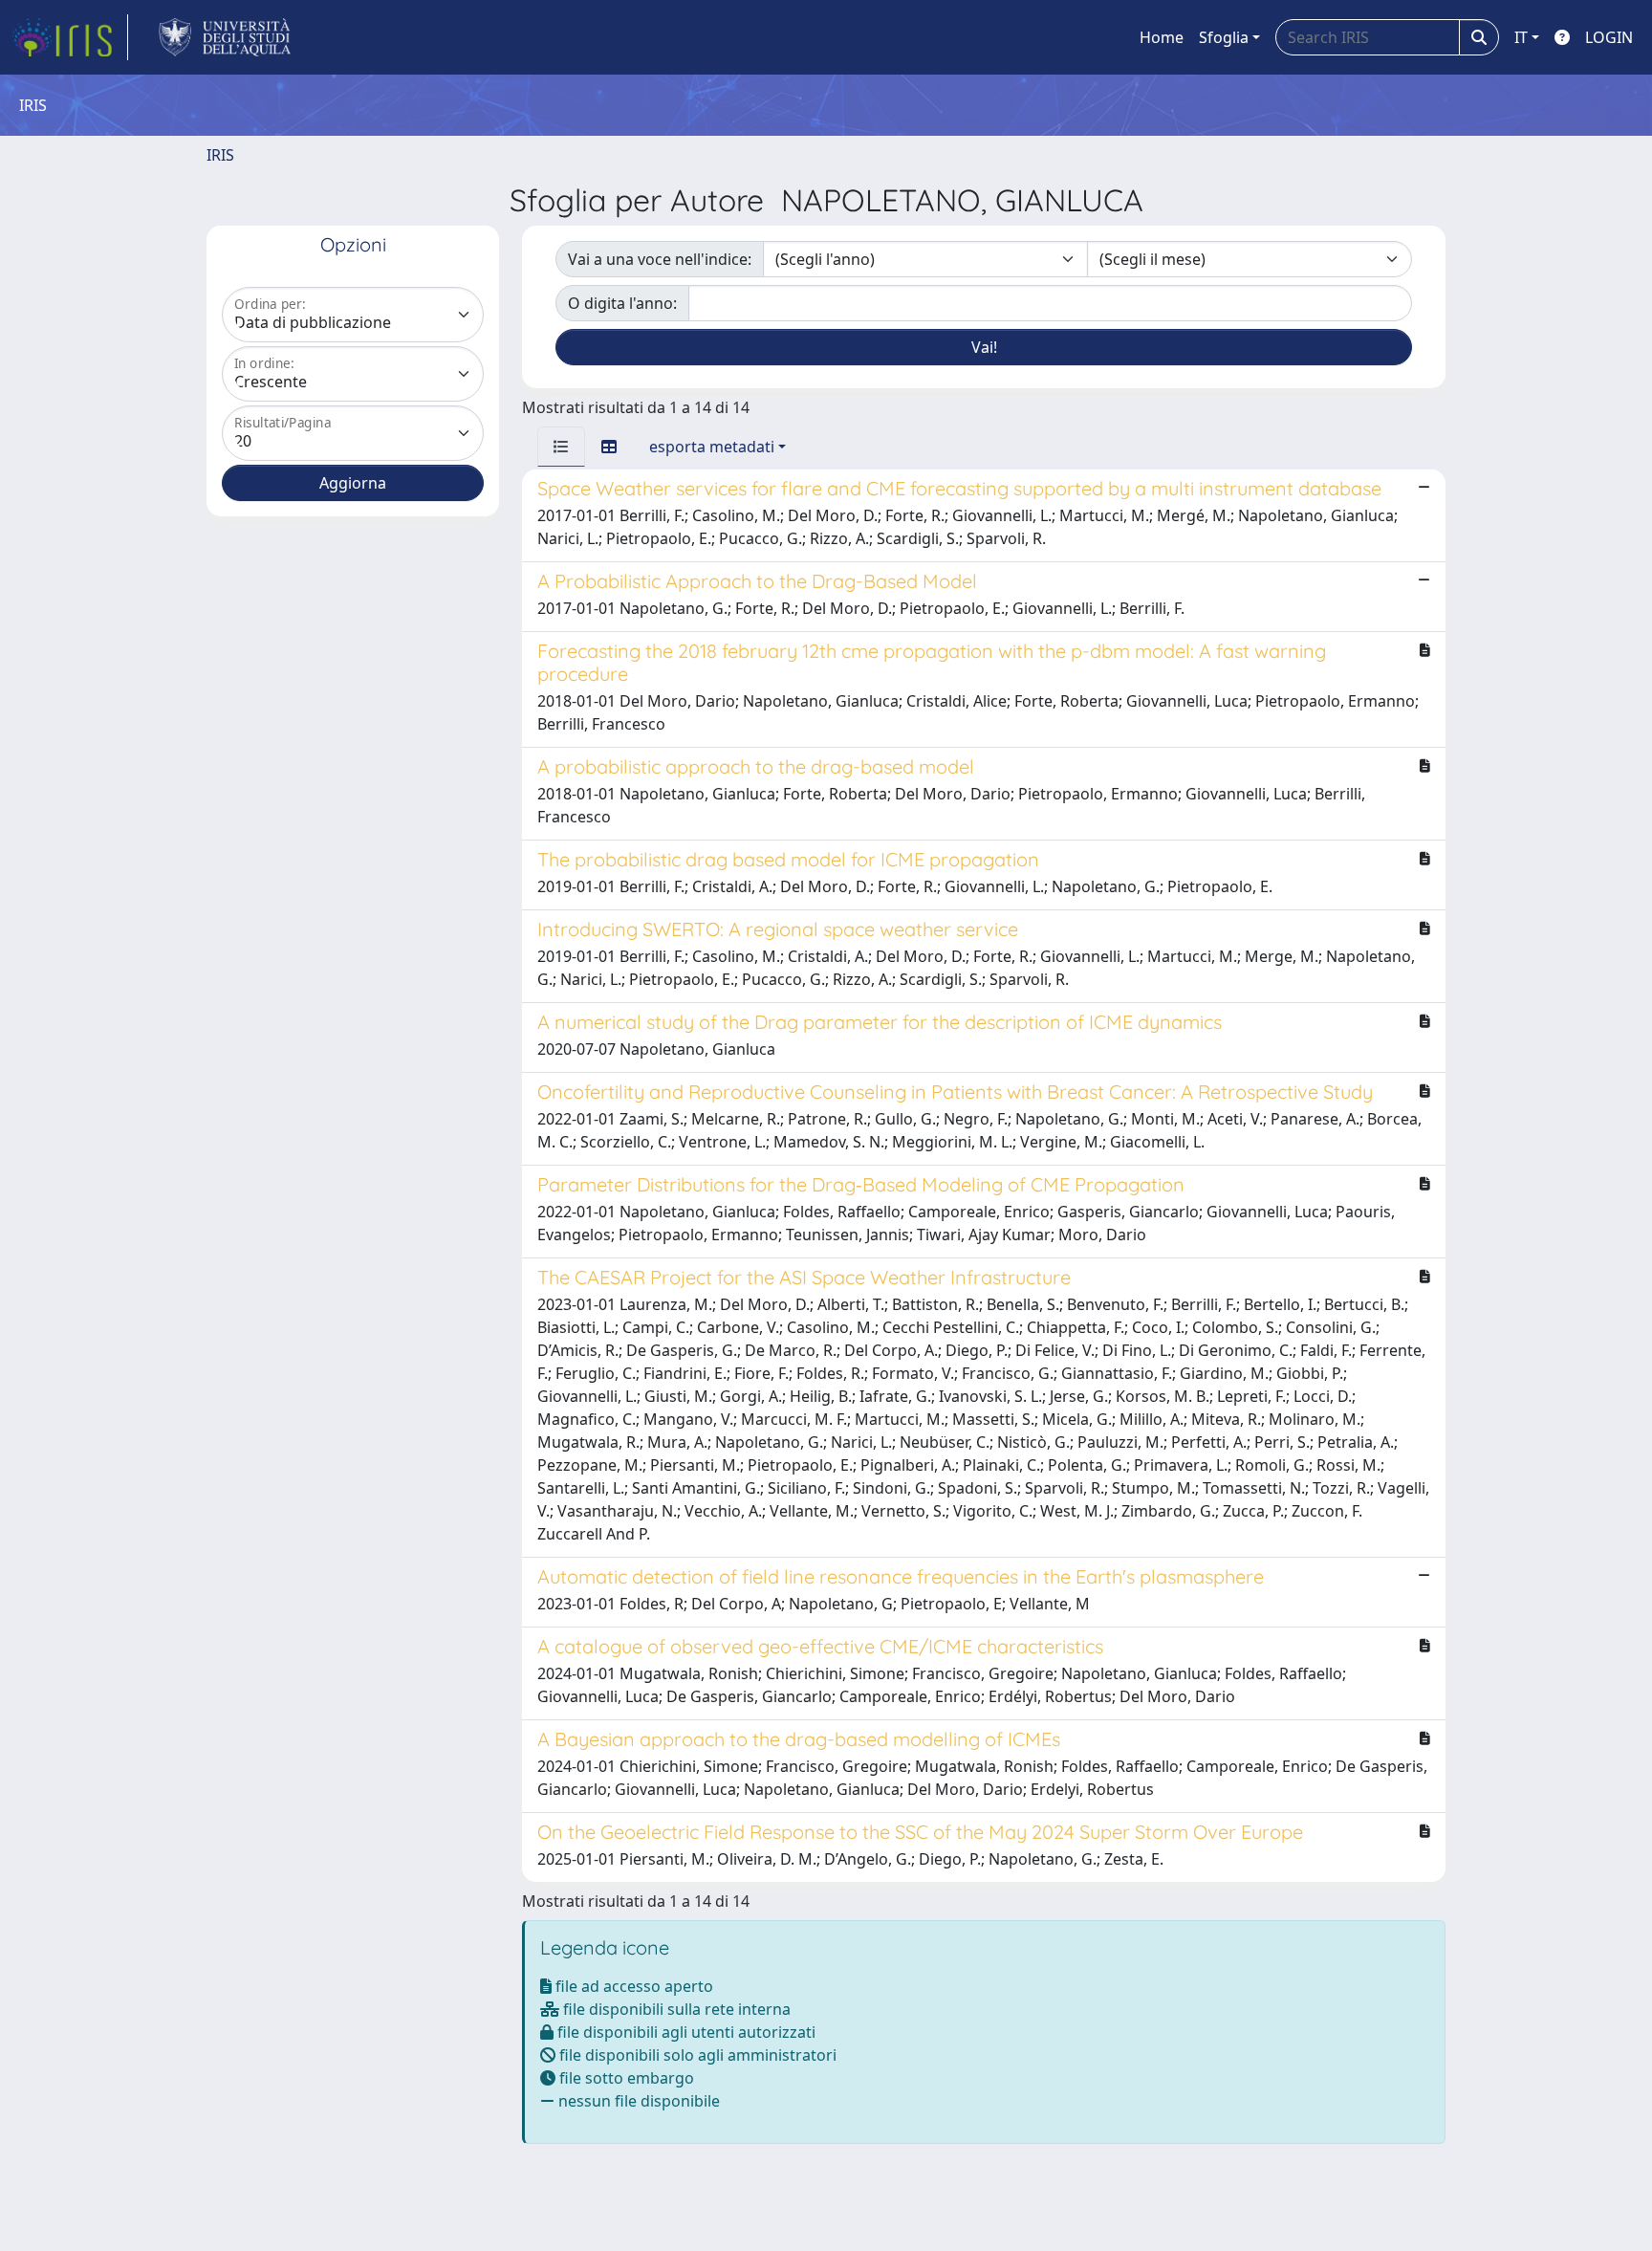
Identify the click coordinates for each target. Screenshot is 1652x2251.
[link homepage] (70, 37)
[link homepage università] (225, 37)
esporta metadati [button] (712, 447)
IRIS (220, 155)
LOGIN (1609, 37)
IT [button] (1521, 37)
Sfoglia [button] (1224, 37)
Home (1162, 37)
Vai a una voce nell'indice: (660, 259)
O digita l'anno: (622, 303)
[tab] (561, 447)
